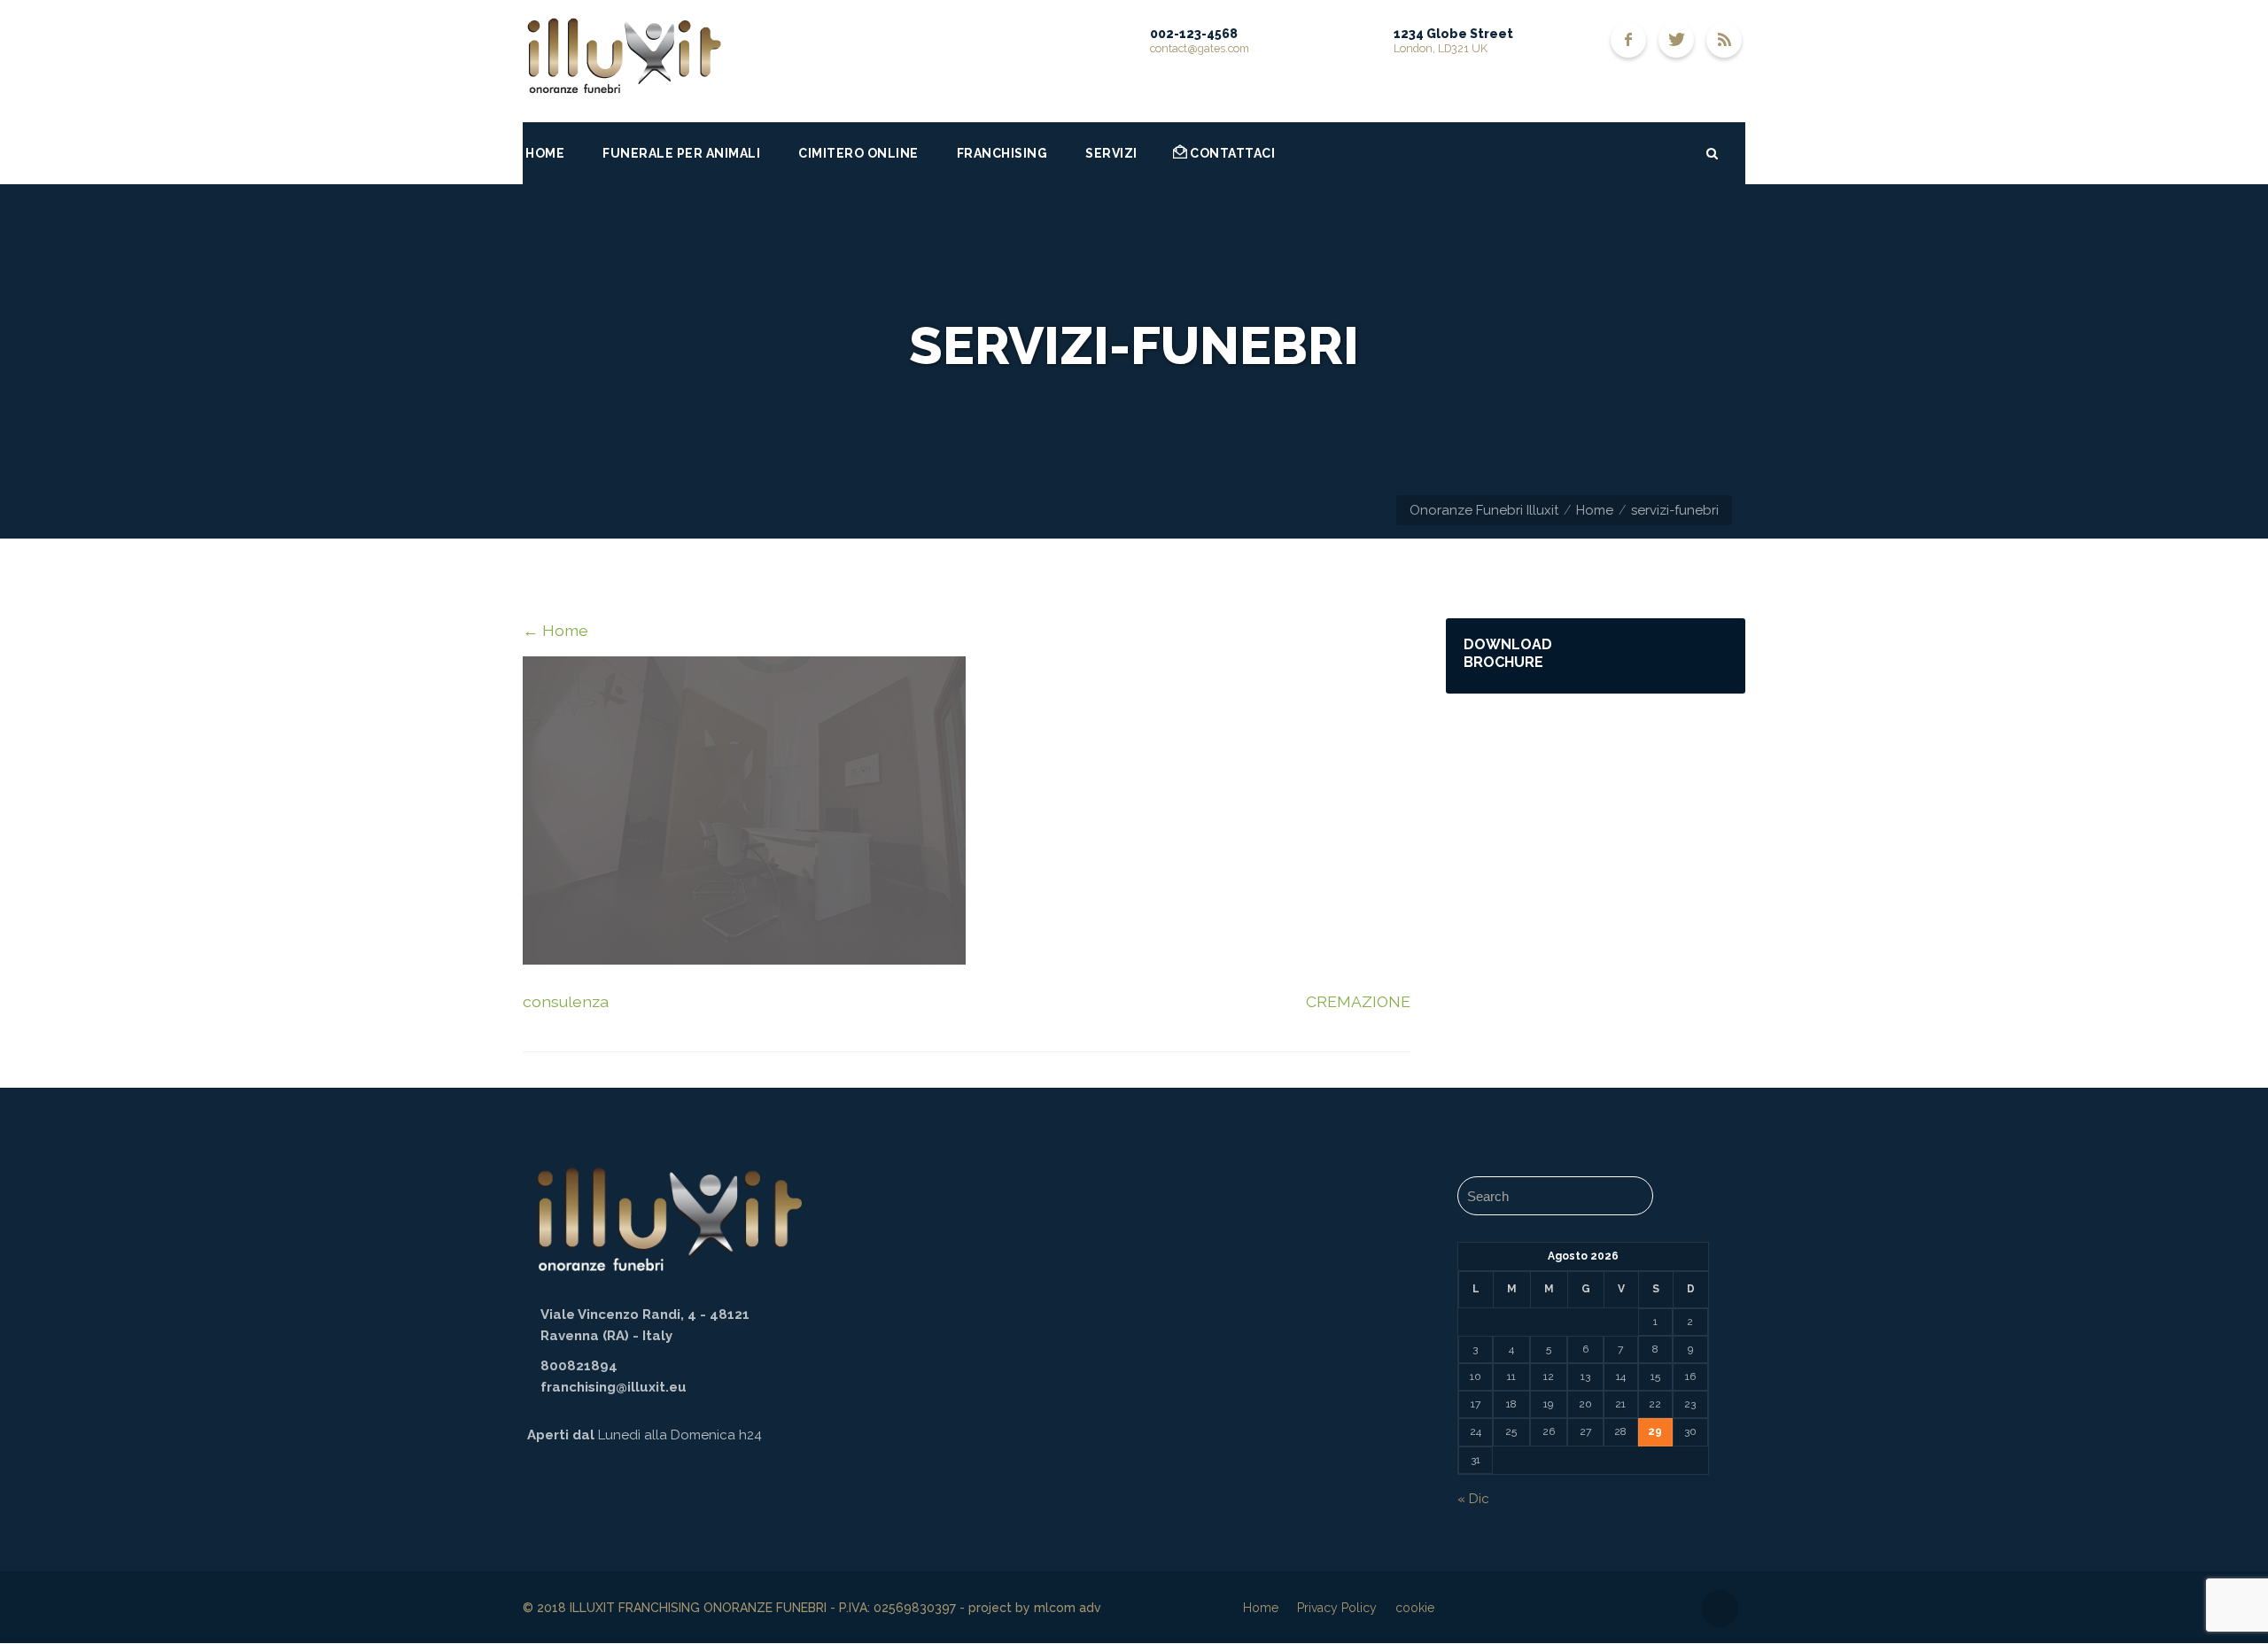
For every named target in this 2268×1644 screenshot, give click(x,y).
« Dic (1473, 1499)
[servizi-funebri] (744, 959)
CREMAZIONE (1358, 1001)
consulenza (566, 1001)
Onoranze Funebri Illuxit (1484, 510)
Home (1595, 510)
